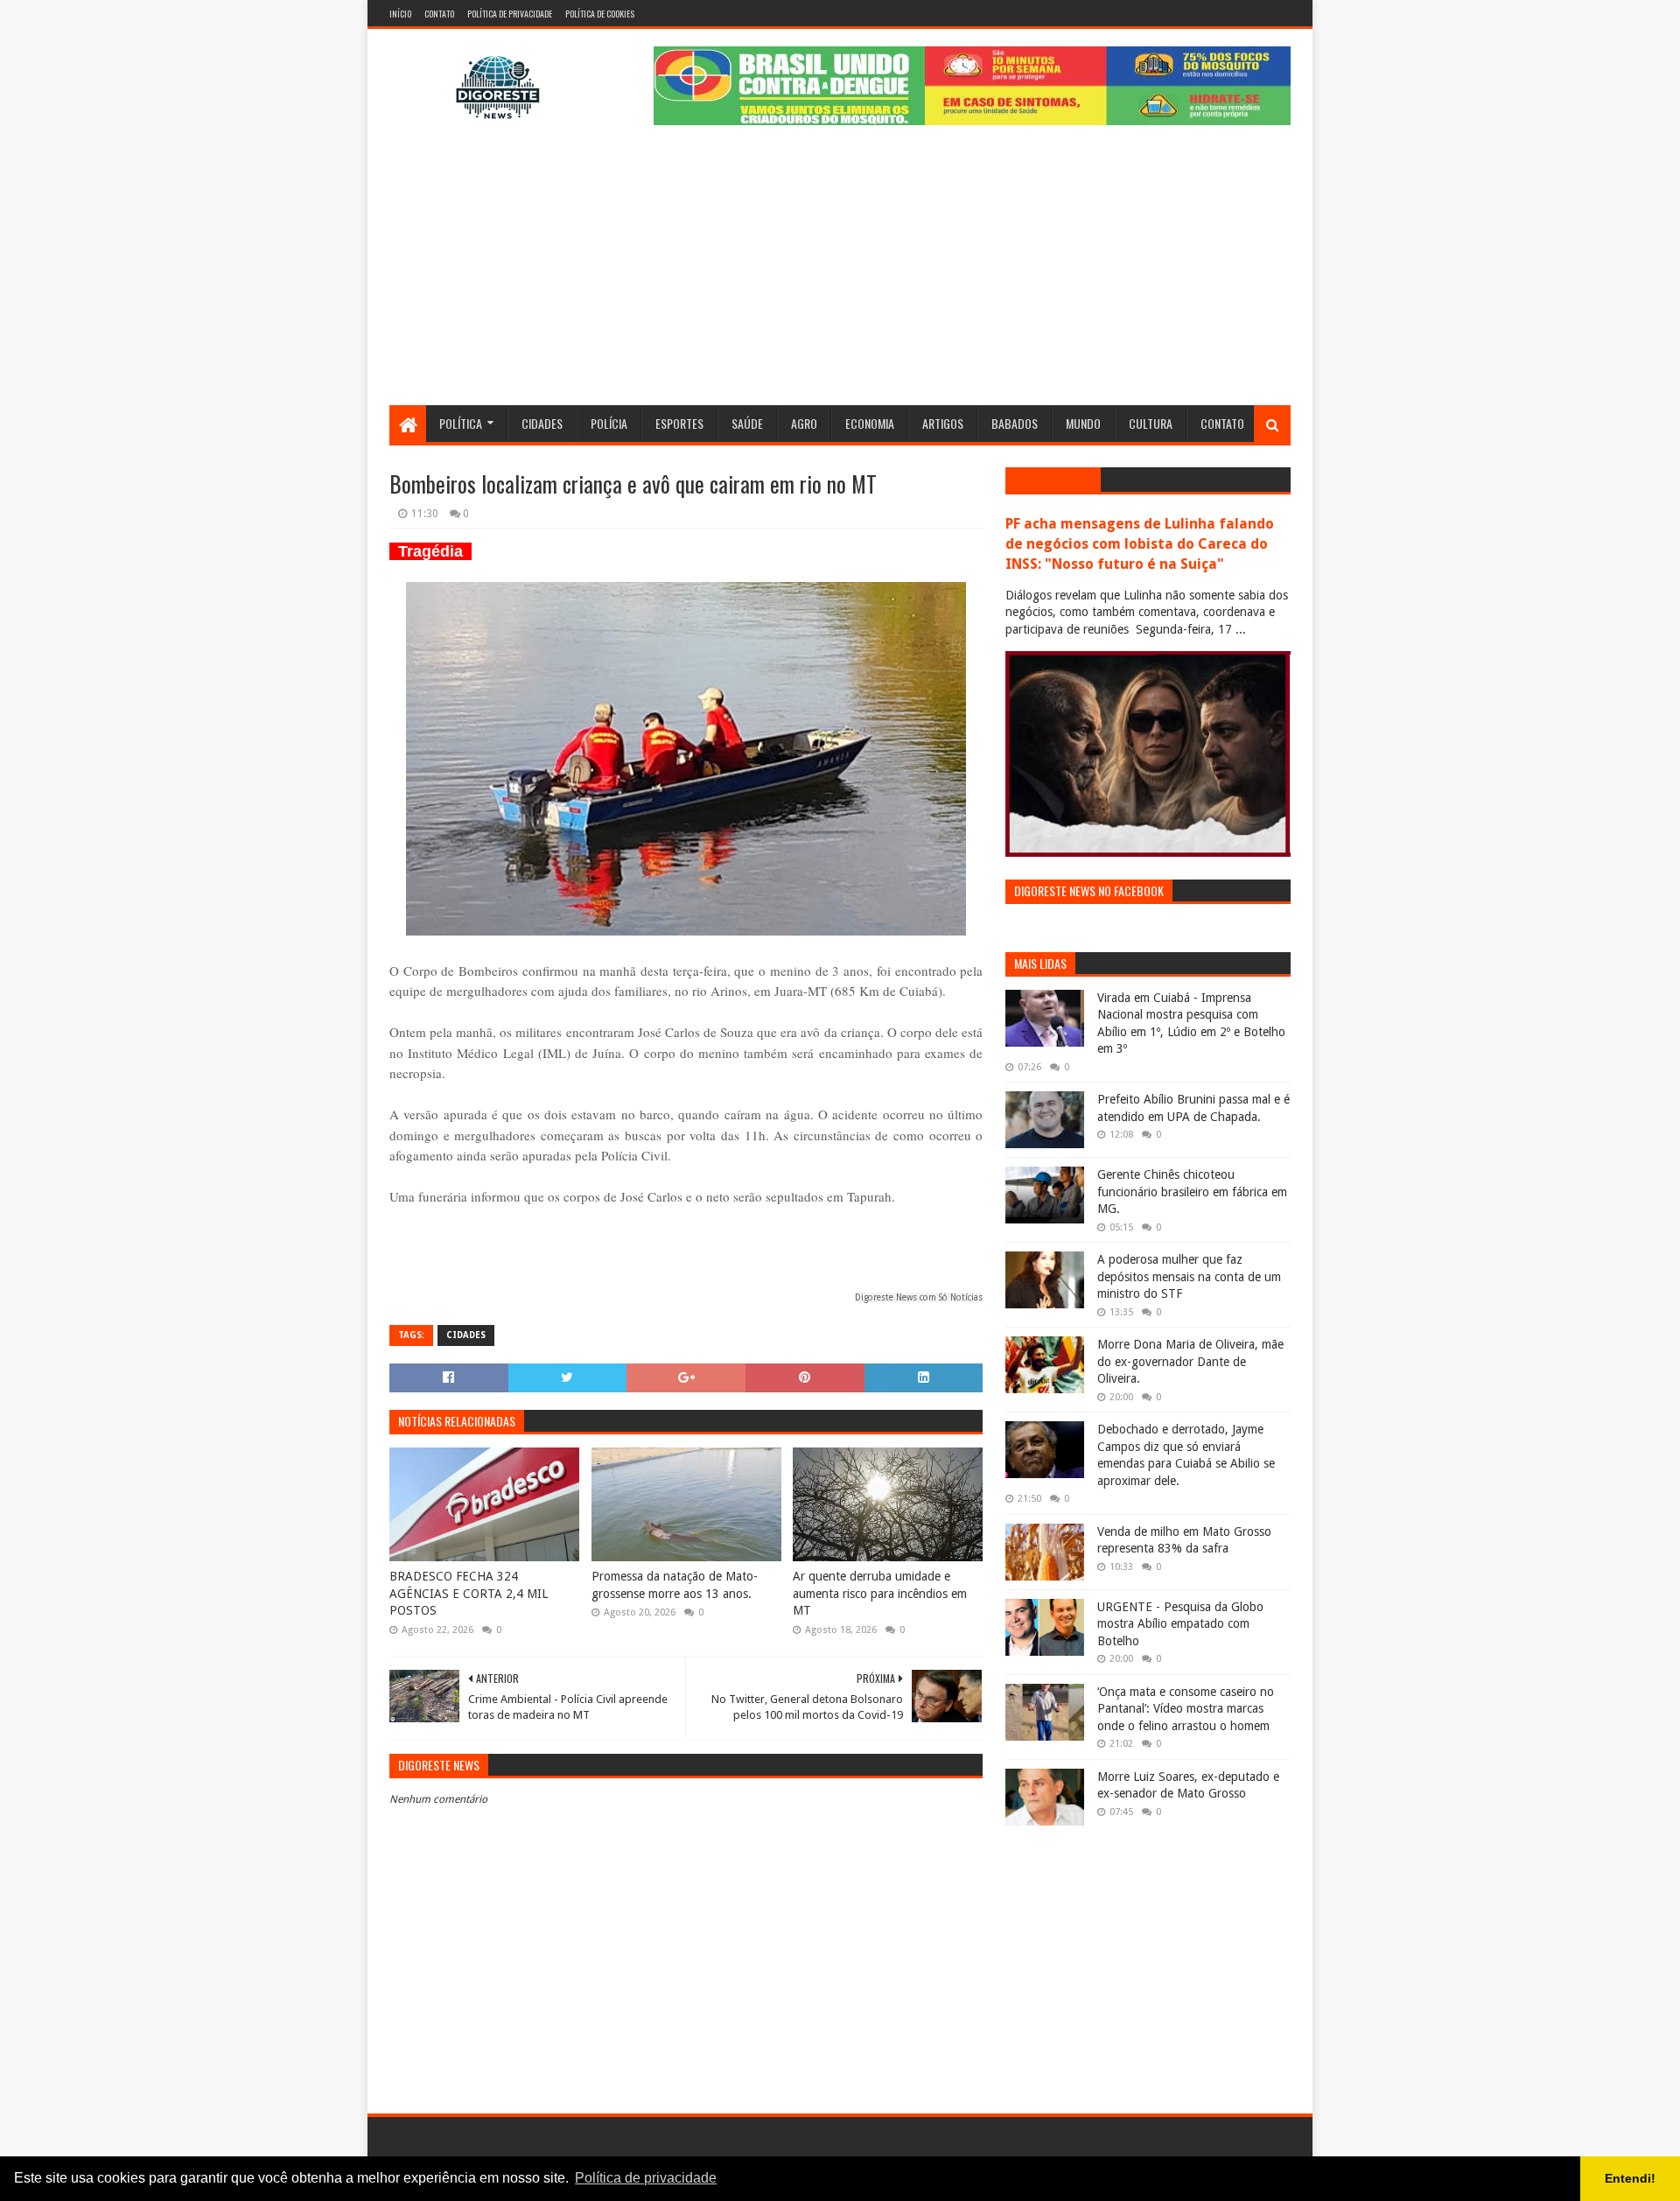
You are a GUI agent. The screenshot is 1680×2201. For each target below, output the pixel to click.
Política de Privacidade (510, 14)
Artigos (943, 423)
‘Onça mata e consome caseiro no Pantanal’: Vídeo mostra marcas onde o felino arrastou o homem (1186, 1709)
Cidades (542, 423)
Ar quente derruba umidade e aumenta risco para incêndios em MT (880, 1593)
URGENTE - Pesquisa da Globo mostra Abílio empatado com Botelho (1180, 1624)
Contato (439, 14)
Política (461, 423)
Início (400, 14)
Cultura (1151, 423)
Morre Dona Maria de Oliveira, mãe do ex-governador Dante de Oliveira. (1190, 1361)
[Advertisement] (840, 274)
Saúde (747, 423)
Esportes (679, 423)
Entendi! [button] (1630, 2178)
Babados (1015, 423)
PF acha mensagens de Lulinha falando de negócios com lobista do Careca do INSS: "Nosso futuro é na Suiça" (1140, 544)
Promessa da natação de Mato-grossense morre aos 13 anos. (675, 1585)
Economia (870, 423)
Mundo (1083, 423)
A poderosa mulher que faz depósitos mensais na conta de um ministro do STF (1189, 1276)
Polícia (609, 423)
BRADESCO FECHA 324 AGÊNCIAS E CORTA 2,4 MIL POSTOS (469, 1593)
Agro (804, 423)
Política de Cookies (600, 14)
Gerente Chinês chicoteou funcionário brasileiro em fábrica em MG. (1192, 1192)
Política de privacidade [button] (646, 2178)
